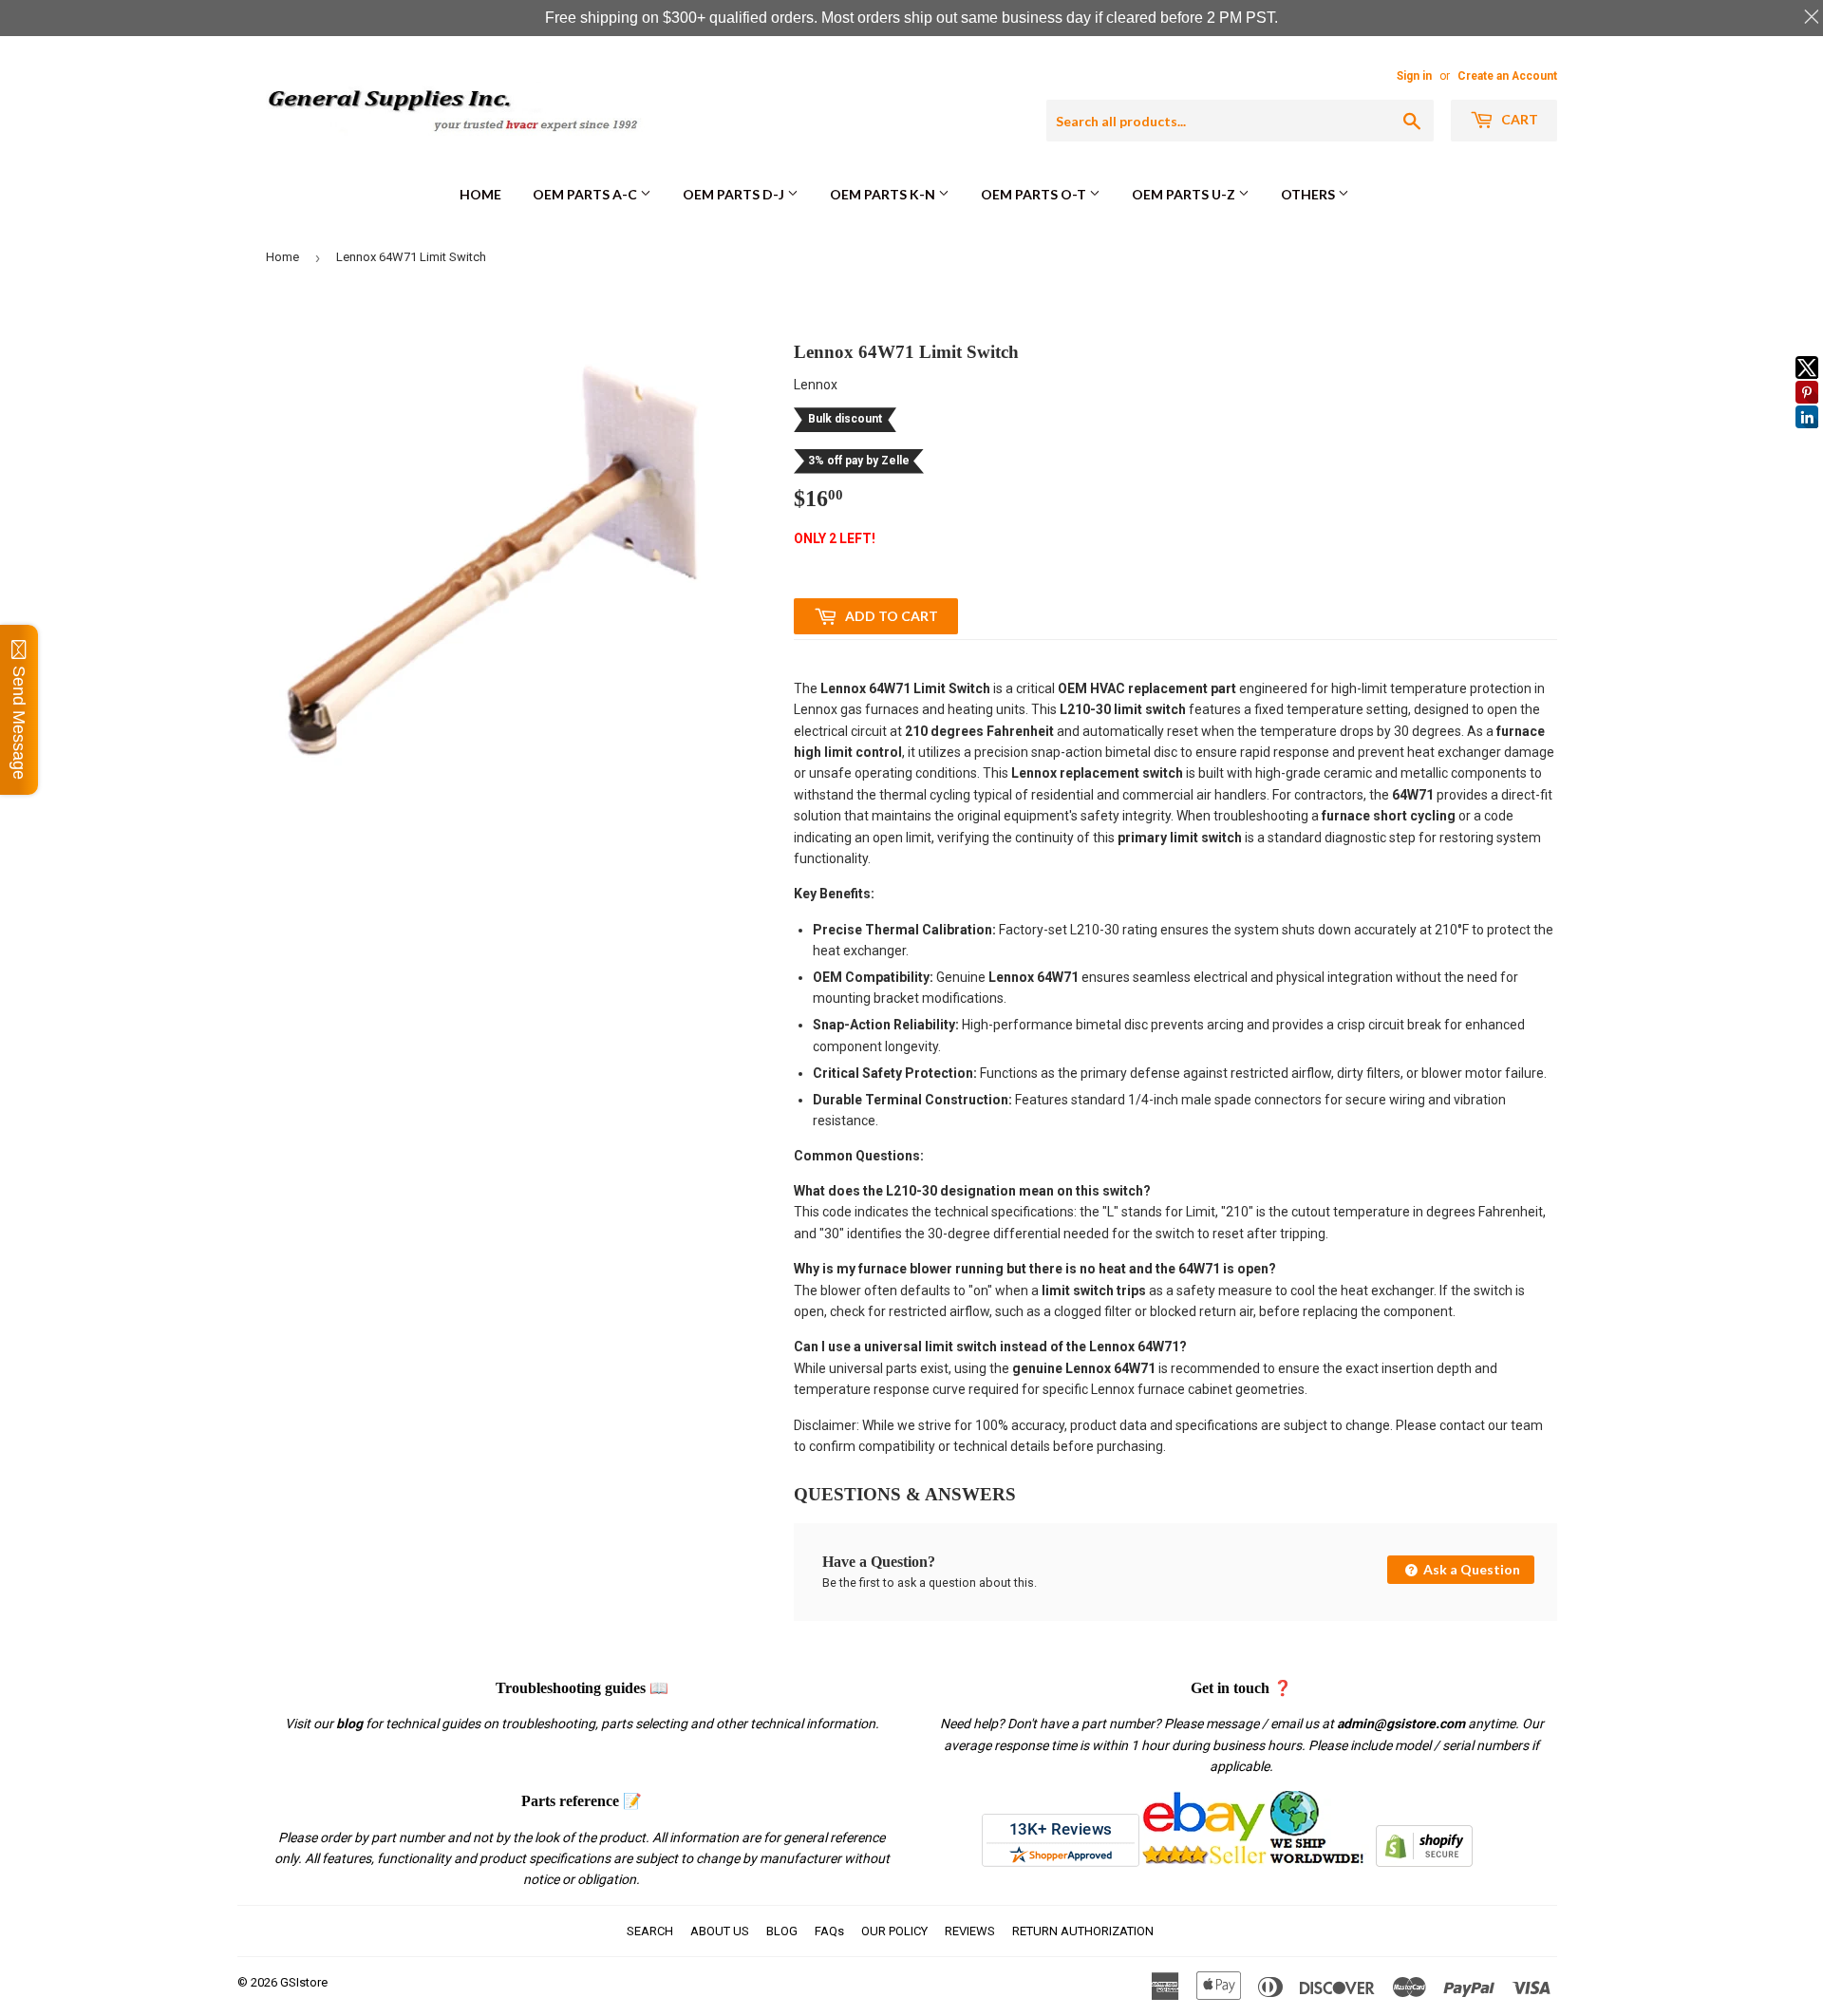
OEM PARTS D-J (735, 194)
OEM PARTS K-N (884, 194)
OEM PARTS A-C (586, 194)
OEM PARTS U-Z (1185, 194)
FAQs (829, 1931)
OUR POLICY (894, 1931)
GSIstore (304, 1982)
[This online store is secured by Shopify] (1424, 1862)
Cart (1518, 119)
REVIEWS (970, 1931)
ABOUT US (720, 1931)
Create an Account (1507, 76)
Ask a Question (1470, 1569)
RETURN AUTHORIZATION (1083, 1931)
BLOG (782, 1931)
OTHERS (1309, 194)
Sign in (1414, 76)
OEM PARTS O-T (1035, 194)
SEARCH (650, 1931)
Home (480, 194)
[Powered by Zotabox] (1807, 437)
